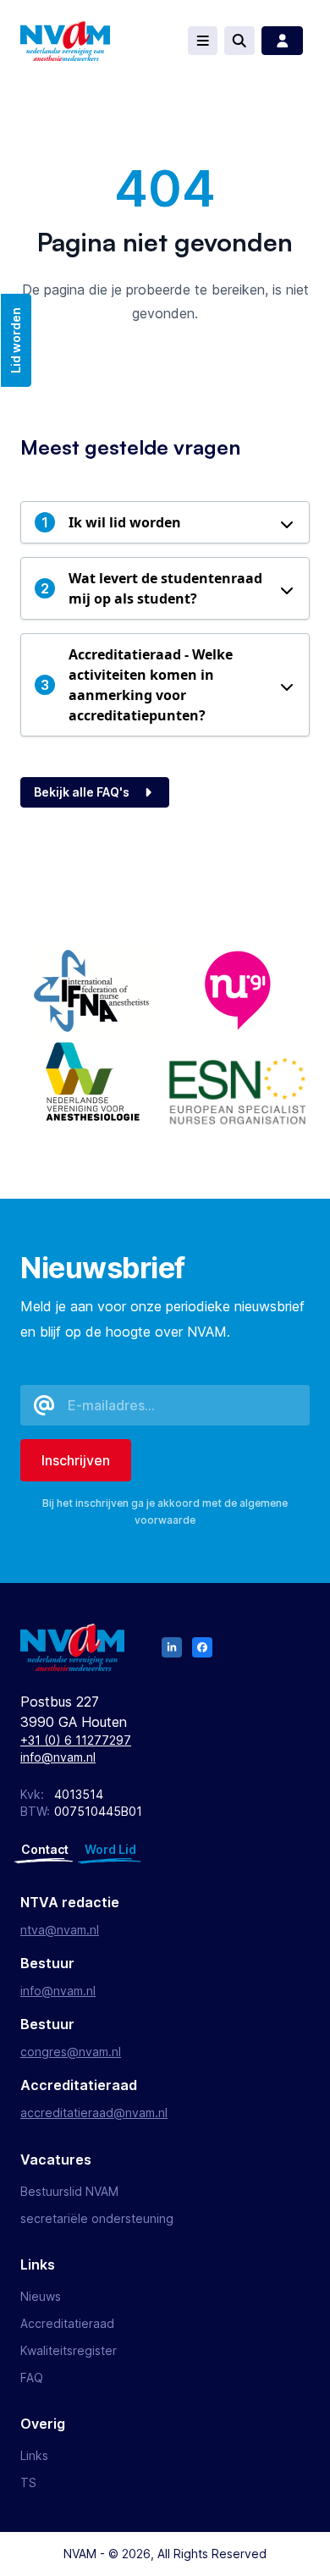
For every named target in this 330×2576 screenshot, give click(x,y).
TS (28, 2482)
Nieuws (41, 2296)
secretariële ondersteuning (97, 2218)
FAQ (32, 2377)
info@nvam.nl (58, 1757)
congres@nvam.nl (71, 2052)
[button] (165, 522)
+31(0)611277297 (76, 1740)
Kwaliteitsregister (69, 2350)
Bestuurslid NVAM (69, 2191)
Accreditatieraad (67, 2323)
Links (34, 2455)
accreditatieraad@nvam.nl (94, 2113)
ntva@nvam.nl (60, 1930)
